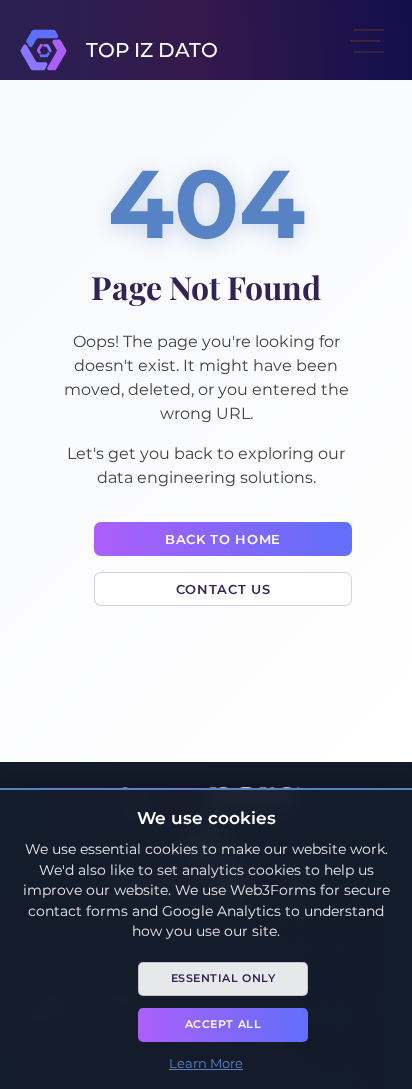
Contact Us (223, 589)
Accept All (223, 1024)
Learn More (206, 1063)
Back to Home (223, 539)
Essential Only (223, 978)
